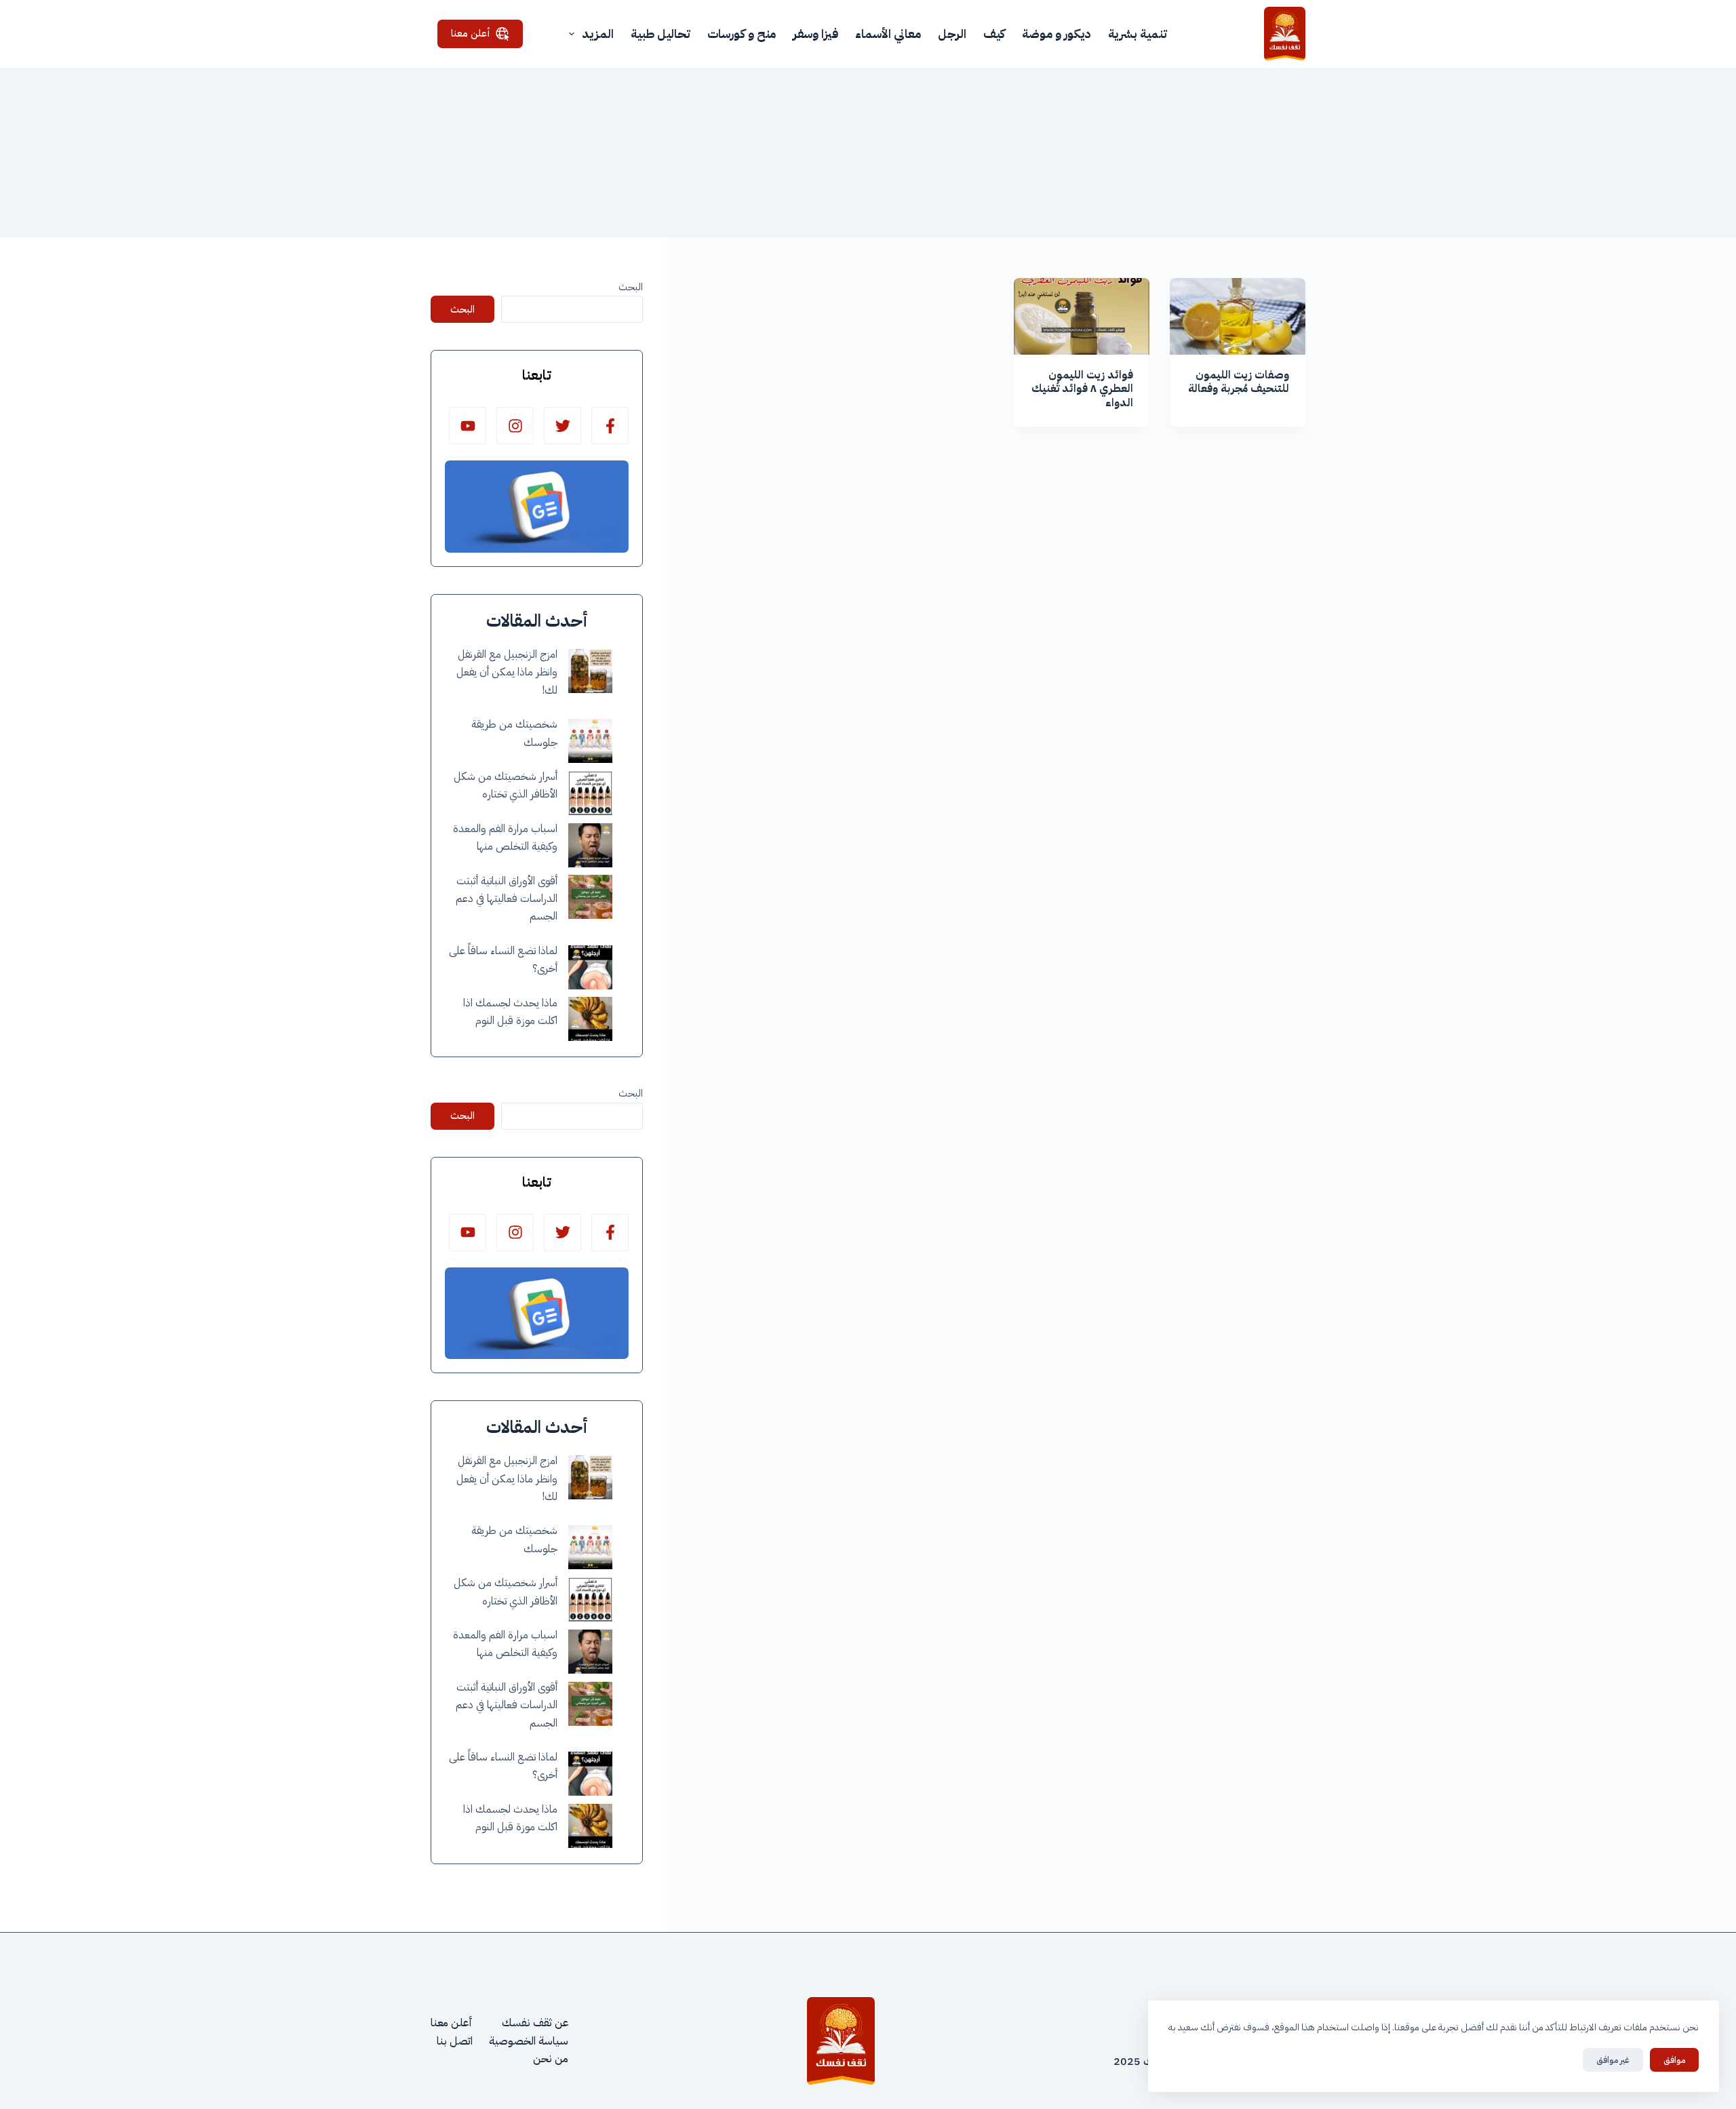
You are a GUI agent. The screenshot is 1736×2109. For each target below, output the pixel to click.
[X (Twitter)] (563, 426)
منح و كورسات (742, 34)
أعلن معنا (471, 33)
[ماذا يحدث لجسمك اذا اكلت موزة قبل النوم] (590, 1019)
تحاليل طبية (660, 34)
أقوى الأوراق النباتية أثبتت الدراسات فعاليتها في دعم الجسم (507, 899)
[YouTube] (468, 426)
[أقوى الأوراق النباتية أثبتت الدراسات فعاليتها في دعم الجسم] (590, 897)
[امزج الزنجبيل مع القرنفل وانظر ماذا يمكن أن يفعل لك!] (590, 671)
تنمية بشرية (1138, 34)
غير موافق (1613, 2060)
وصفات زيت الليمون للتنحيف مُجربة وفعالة (1239, 382)
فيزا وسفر (815, 34)
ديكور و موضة (1057, 34)
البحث (631, 287)
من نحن (551, 2059)
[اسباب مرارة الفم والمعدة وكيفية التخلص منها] (590, 845)
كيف (994, 34)
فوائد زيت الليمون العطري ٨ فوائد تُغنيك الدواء (1082, 389)
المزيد (598, 34)
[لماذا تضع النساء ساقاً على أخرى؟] (590, 967)
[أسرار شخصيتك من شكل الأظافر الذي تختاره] (590, 793)
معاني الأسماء (888, 34)
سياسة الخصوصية (529, 2041)
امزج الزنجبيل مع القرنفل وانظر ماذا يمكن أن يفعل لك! (507, 672)
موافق (1674, 2060)
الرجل (952, 34)
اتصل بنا (455, 2041)
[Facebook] (610, 426)
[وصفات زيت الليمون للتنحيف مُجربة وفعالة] (1238, 316)
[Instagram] (515, 426)
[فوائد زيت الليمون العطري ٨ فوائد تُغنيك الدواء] (1082, 316)
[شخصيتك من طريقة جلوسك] (590, 741)
